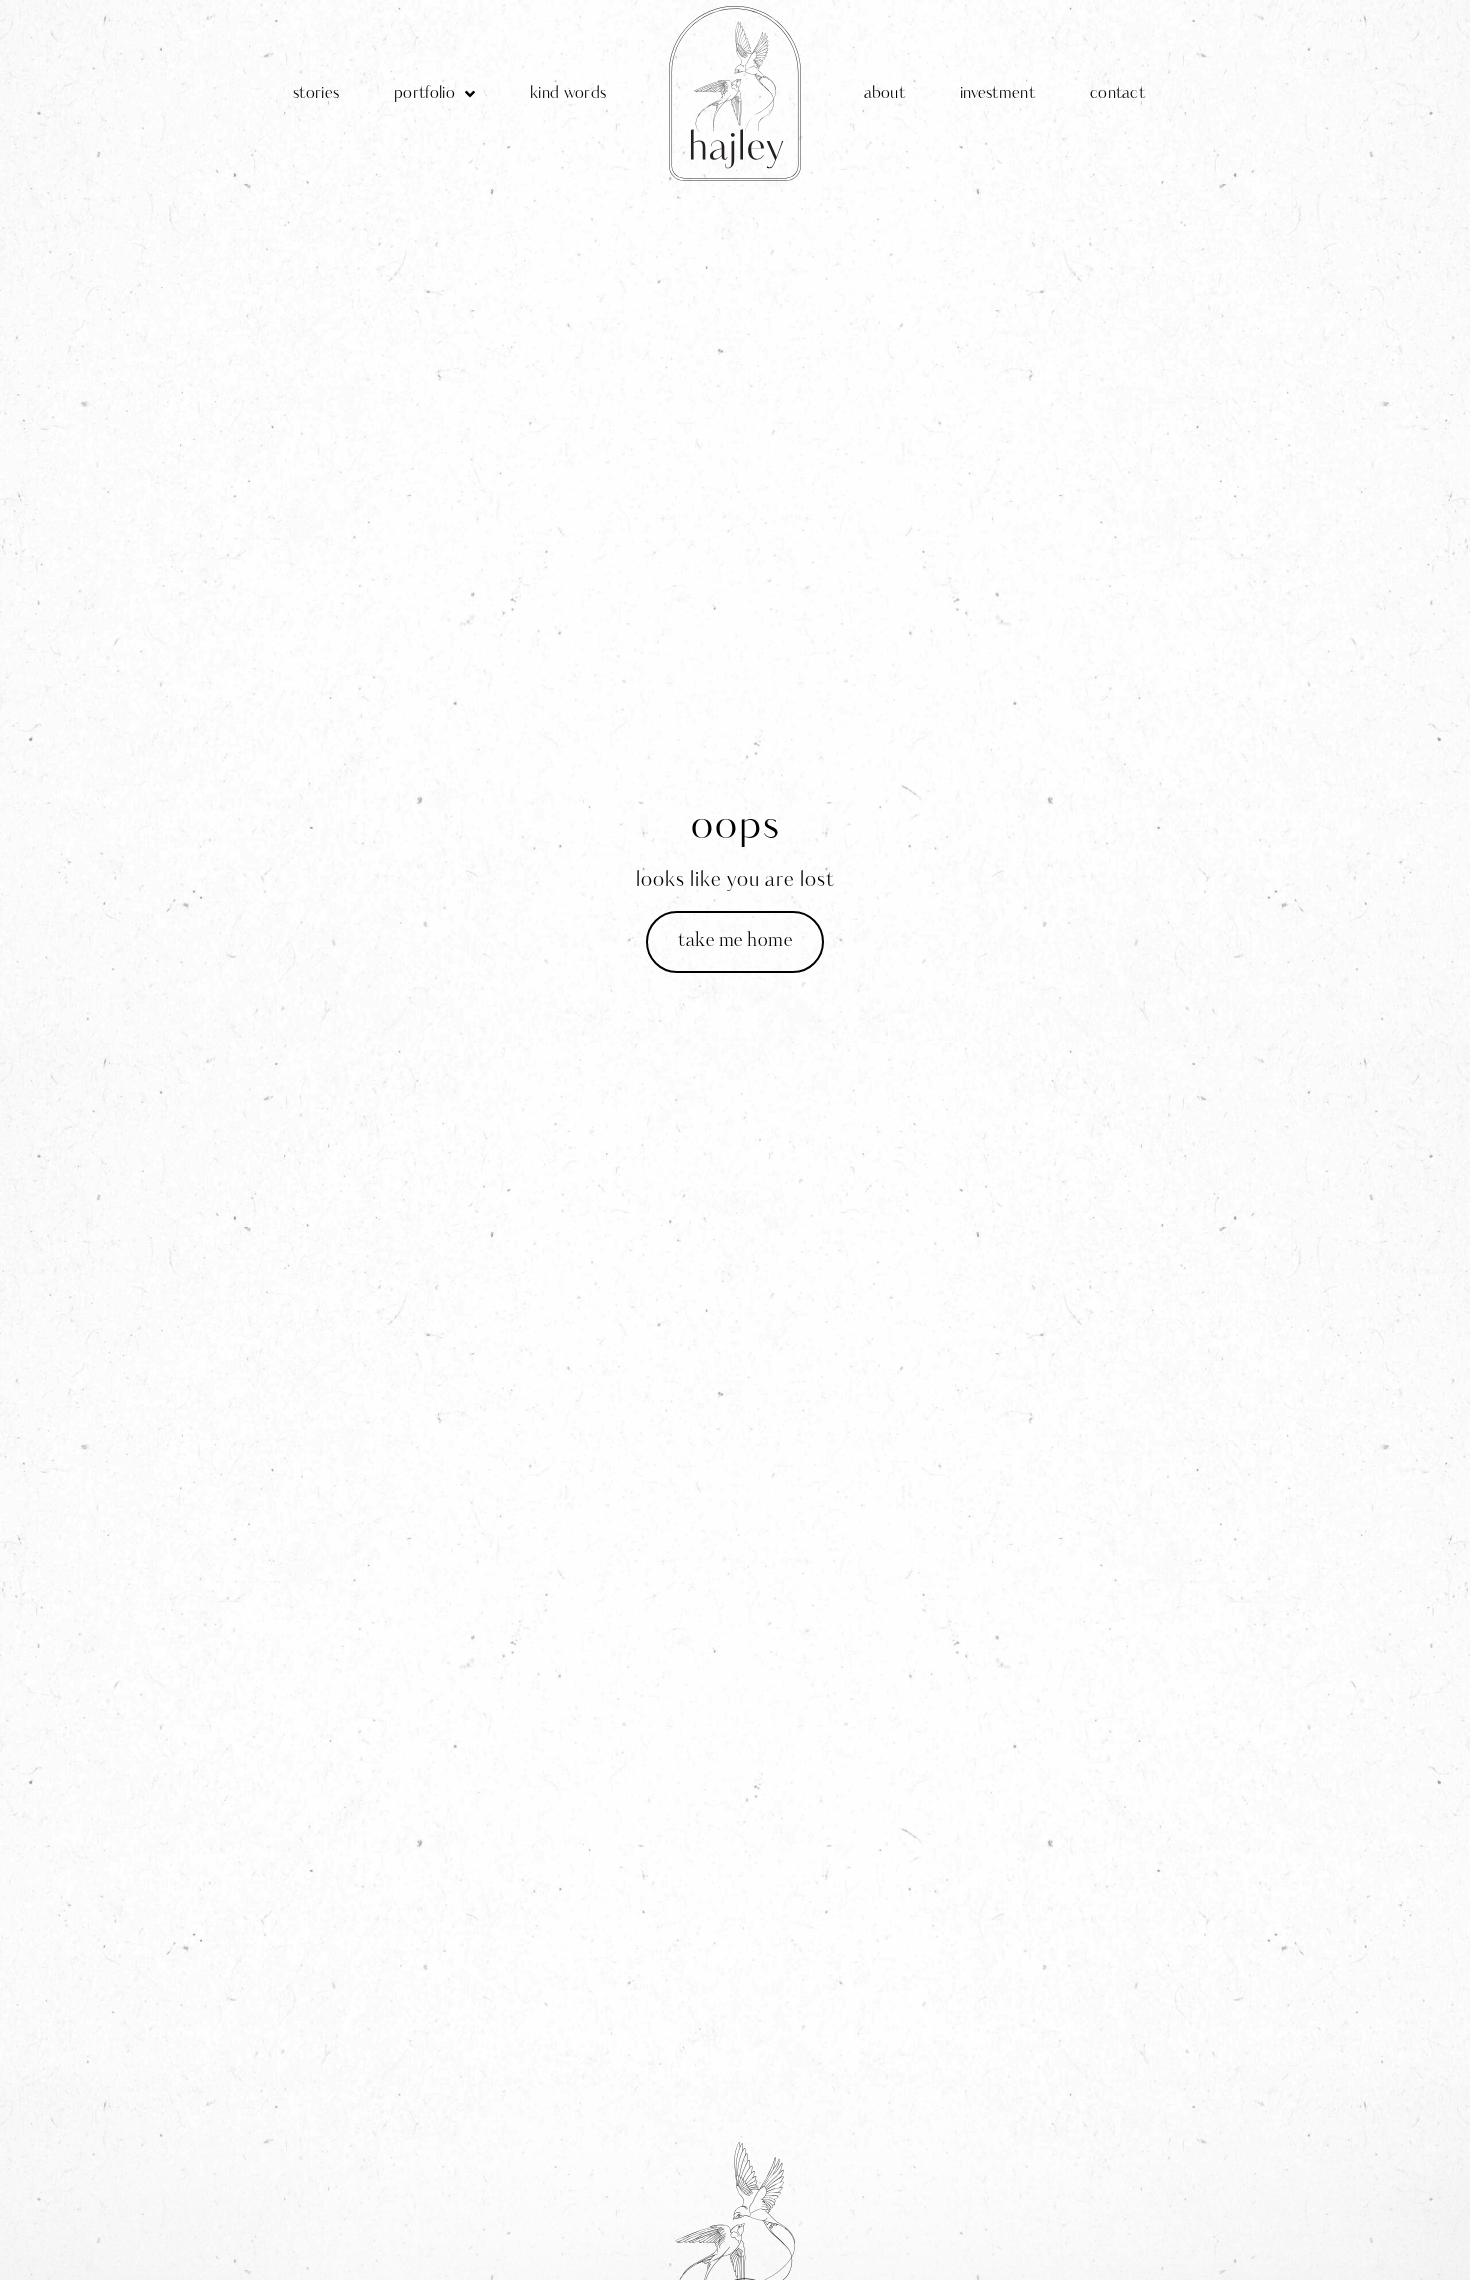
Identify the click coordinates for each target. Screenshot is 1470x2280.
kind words (568, 94)
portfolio (424, 94)
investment (997, 94)
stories (316, 94)
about (885, 94)
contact (1117, 94)
